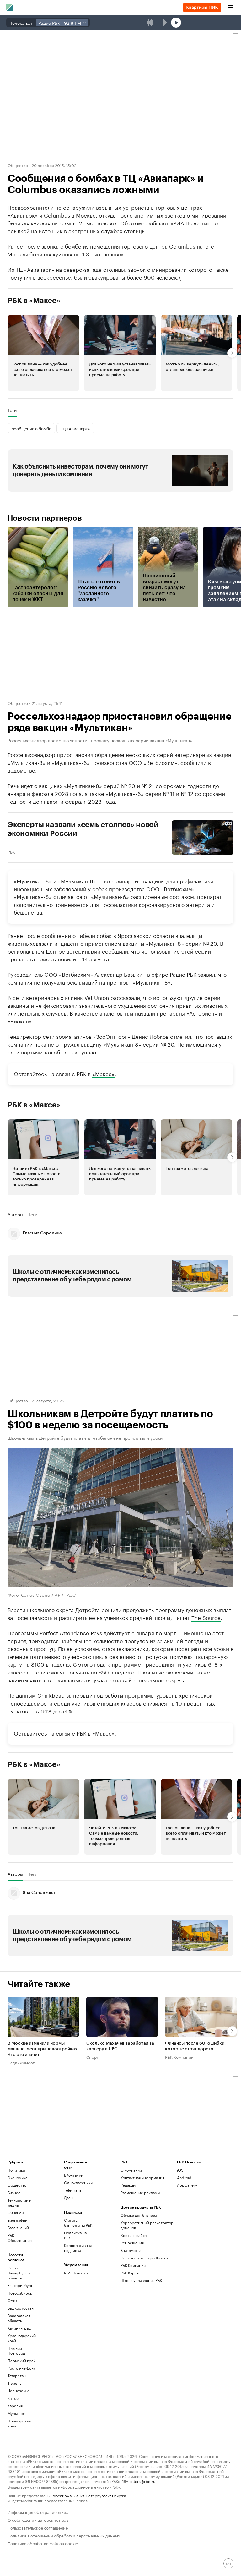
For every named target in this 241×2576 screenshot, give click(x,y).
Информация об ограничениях (38, 2569)
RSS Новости (76, 2330)
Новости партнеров (45, 518)
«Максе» (103, 1073)
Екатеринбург (20, 2342)
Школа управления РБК (141, 2337)
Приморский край (19, 2480)
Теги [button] (12, 410)
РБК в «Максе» (34, 301)
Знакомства (131, 2307)
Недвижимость (22, 2120)
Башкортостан (21, 2365)
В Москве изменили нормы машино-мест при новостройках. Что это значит (43, 2106)
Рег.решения (132, 2300)
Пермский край (21, 2418)
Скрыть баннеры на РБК (78, 2280)
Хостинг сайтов (134, 2292)
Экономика (17, 2234)
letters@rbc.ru (142, 2538)
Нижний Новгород (16, 2408)
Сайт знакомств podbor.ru (144, 2315)
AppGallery (187, 2242)
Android (184, 2234)
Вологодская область (19, 2375)
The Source (206, 1617)
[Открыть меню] (230, 8)
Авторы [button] (15, 1214)
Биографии (17, 2277)
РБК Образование (20, 2295)
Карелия (15, 2463)
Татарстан (17, 2433)
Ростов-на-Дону (21, 2425)
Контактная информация (142, 2234)
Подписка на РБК (75, 2292)
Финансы (16, 2270)
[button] (43, 353)
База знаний (18, 2285)
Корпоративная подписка (78, 2305)
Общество (18, 165)
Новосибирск (20, 2350)
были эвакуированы (100, 277)
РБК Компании (179, 2114)
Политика (16, 2227)
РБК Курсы (130, 2330)
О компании (131, 2227)
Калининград (19, 2385)
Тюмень (14, 2440)
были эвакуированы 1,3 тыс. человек (77, 254)
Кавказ (13, 2455)
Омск (12, 2357)
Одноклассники (78, 2240)
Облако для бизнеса (139, 2272)
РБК (11, 851)
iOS (180, 2227)
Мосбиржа (62, 2552)
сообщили (193, 762)
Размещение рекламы (140, 2250)
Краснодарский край (22, 2395)
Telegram (72, 2247)
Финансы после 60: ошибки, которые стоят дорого (195, 2104)
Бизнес (14, 2250)
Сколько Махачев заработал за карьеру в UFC (120, 2104)
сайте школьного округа (154, 1680)
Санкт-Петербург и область (19, 2330)
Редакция (129, 2242)
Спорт (92, 2114)
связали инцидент (56, 943)
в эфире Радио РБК (172, 974)
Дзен (68, 2255)
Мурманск (17, 2470)
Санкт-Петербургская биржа (100, 2552)
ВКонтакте (73, 2232)
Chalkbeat (50, 1695)
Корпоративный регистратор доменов (147, 2282)
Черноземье (19, 2448)
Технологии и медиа (19, 2260)
